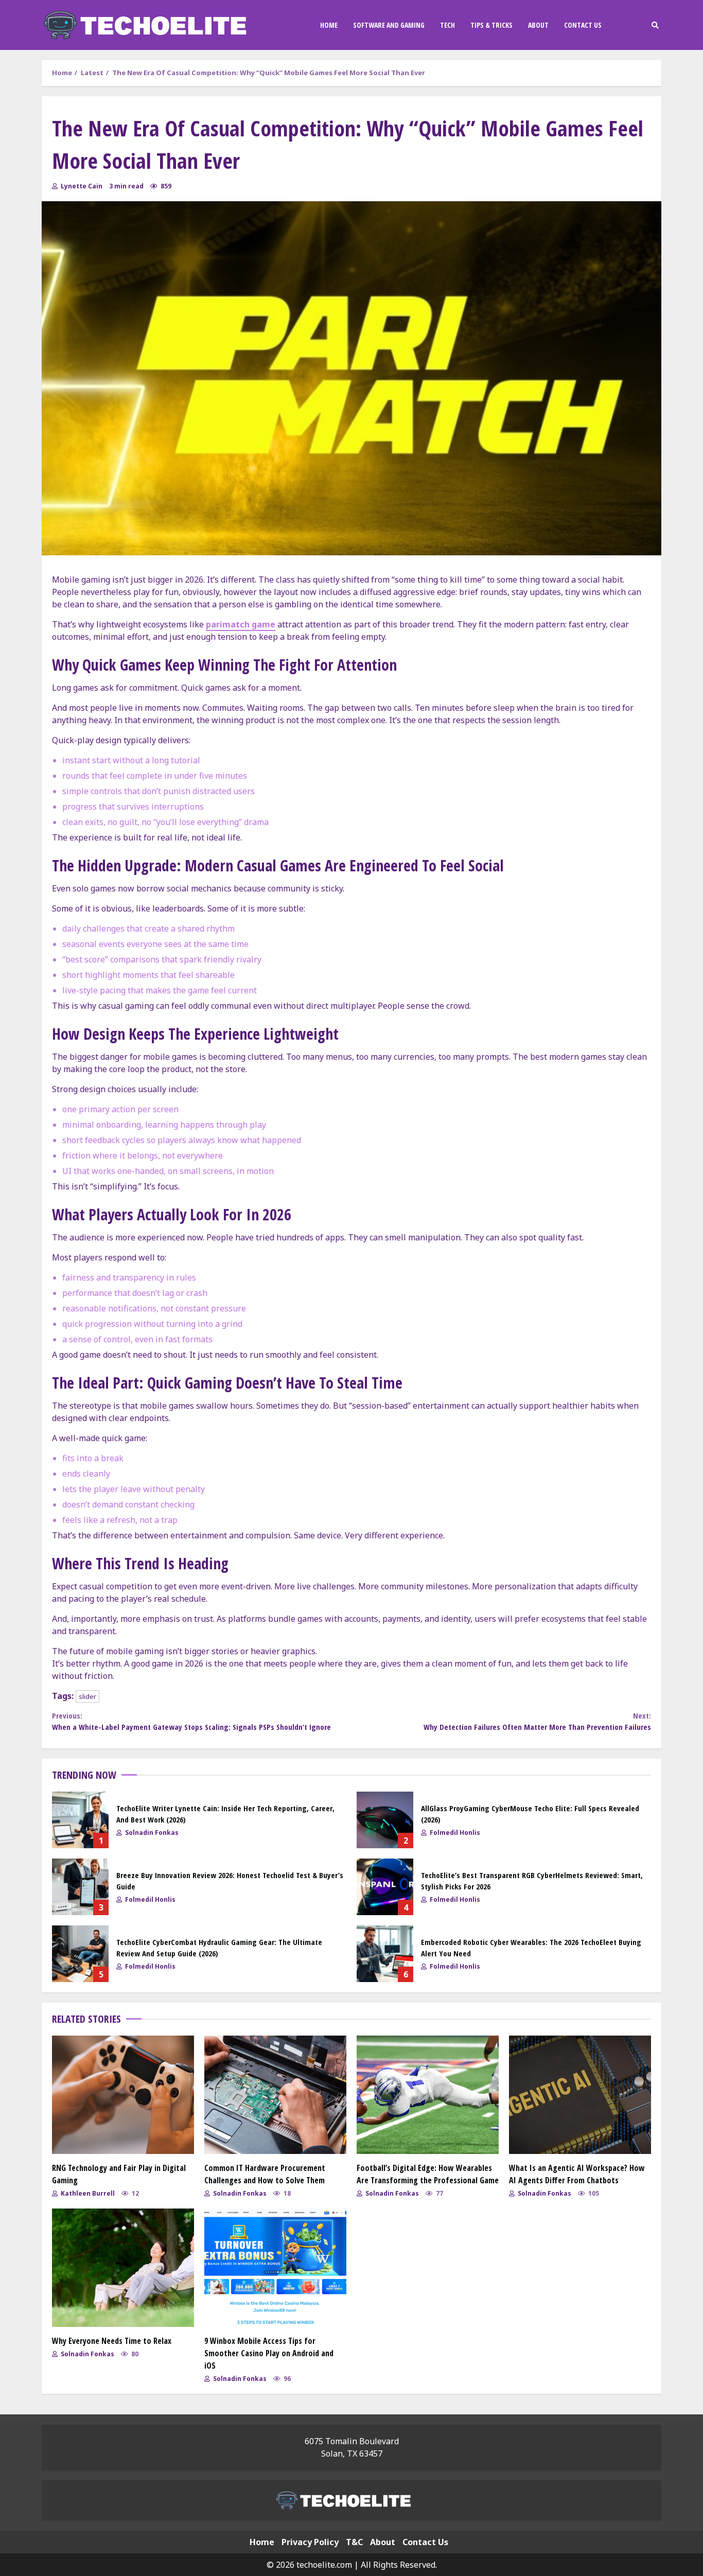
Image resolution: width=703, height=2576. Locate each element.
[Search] (655, 25)
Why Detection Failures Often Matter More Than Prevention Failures (537, 1721)
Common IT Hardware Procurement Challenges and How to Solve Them (275, 2095)
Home (329, 25)
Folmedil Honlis (454, 1833)
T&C (354, 2542)
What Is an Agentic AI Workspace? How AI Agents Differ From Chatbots (580, 2095)
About (538, 25)
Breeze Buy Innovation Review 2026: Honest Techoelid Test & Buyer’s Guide (80, 1887)
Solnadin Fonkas (151, 1833)
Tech (447, 25)
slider (87, 1696)
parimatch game (241, 624)
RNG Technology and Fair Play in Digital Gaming (123, 2095)
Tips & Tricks (491, 25)
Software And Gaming (389, 25)
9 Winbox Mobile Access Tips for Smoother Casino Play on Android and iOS (275, 2268)
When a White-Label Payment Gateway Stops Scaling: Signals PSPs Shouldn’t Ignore (191, 1721)
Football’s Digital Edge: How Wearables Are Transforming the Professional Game (428, 2095)
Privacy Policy (310, 2542)
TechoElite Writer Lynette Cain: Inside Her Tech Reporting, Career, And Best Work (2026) (80, 1820)
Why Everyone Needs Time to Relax (123, 2268)
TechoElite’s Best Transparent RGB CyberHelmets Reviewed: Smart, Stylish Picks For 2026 (385, 1887)
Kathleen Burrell (87, 2193)
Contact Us (583, 25)
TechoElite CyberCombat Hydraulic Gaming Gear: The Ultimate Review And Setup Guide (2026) (80, 1954)
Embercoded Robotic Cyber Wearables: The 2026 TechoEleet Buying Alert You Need (385, 1954)
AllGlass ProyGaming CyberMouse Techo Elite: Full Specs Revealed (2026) (385, 1820)
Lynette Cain (81, 186)
